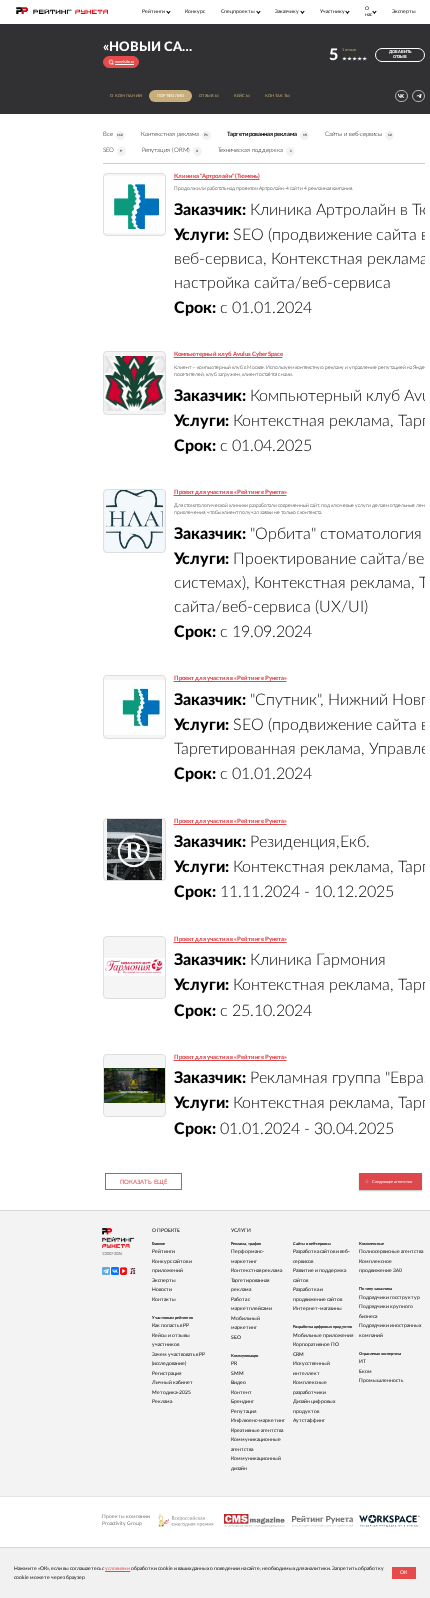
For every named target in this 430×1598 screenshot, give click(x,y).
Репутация (243, 1411)
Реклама (162, 1401)
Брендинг (242, 1401)
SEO (113, 150)
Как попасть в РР (170, 1325)
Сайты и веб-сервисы (358, 134)
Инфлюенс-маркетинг (258, 1420)
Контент (241, 1392)
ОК (403, 1572)
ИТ (362, 1361)
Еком (365, 1371)
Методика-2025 (171, 1392)
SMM (237, 1373)
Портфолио (171, 95)
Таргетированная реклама (267, 134)
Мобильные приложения (323, 1335)
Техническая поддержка (255, 150)
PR (234, 1363)
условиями (117, 1568)
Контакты (278, 95)
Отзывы (209, 95)
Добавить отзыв (400, 54)
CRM (298, 1354)
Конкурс (195, 11)
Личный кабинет (172, 1382)
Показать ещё (143, 1182)
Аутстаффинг (309, 1420)
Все (113, 134)
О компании (126, 95)
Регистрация (166, 1373)
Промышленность (381, 1380)
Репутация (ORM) (170, 150)
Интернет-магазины (317, 1308)
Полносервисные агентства (391, 1251)
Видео (238, 1382)
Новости (162, 1289)
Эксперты (404, 11)
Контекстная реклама (175, 134)
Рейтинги (163, 1251)
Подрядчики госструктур (389, 1297)
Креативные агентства (257, 1430)
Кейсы (242, 95)
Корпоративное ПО (316, 1344)
